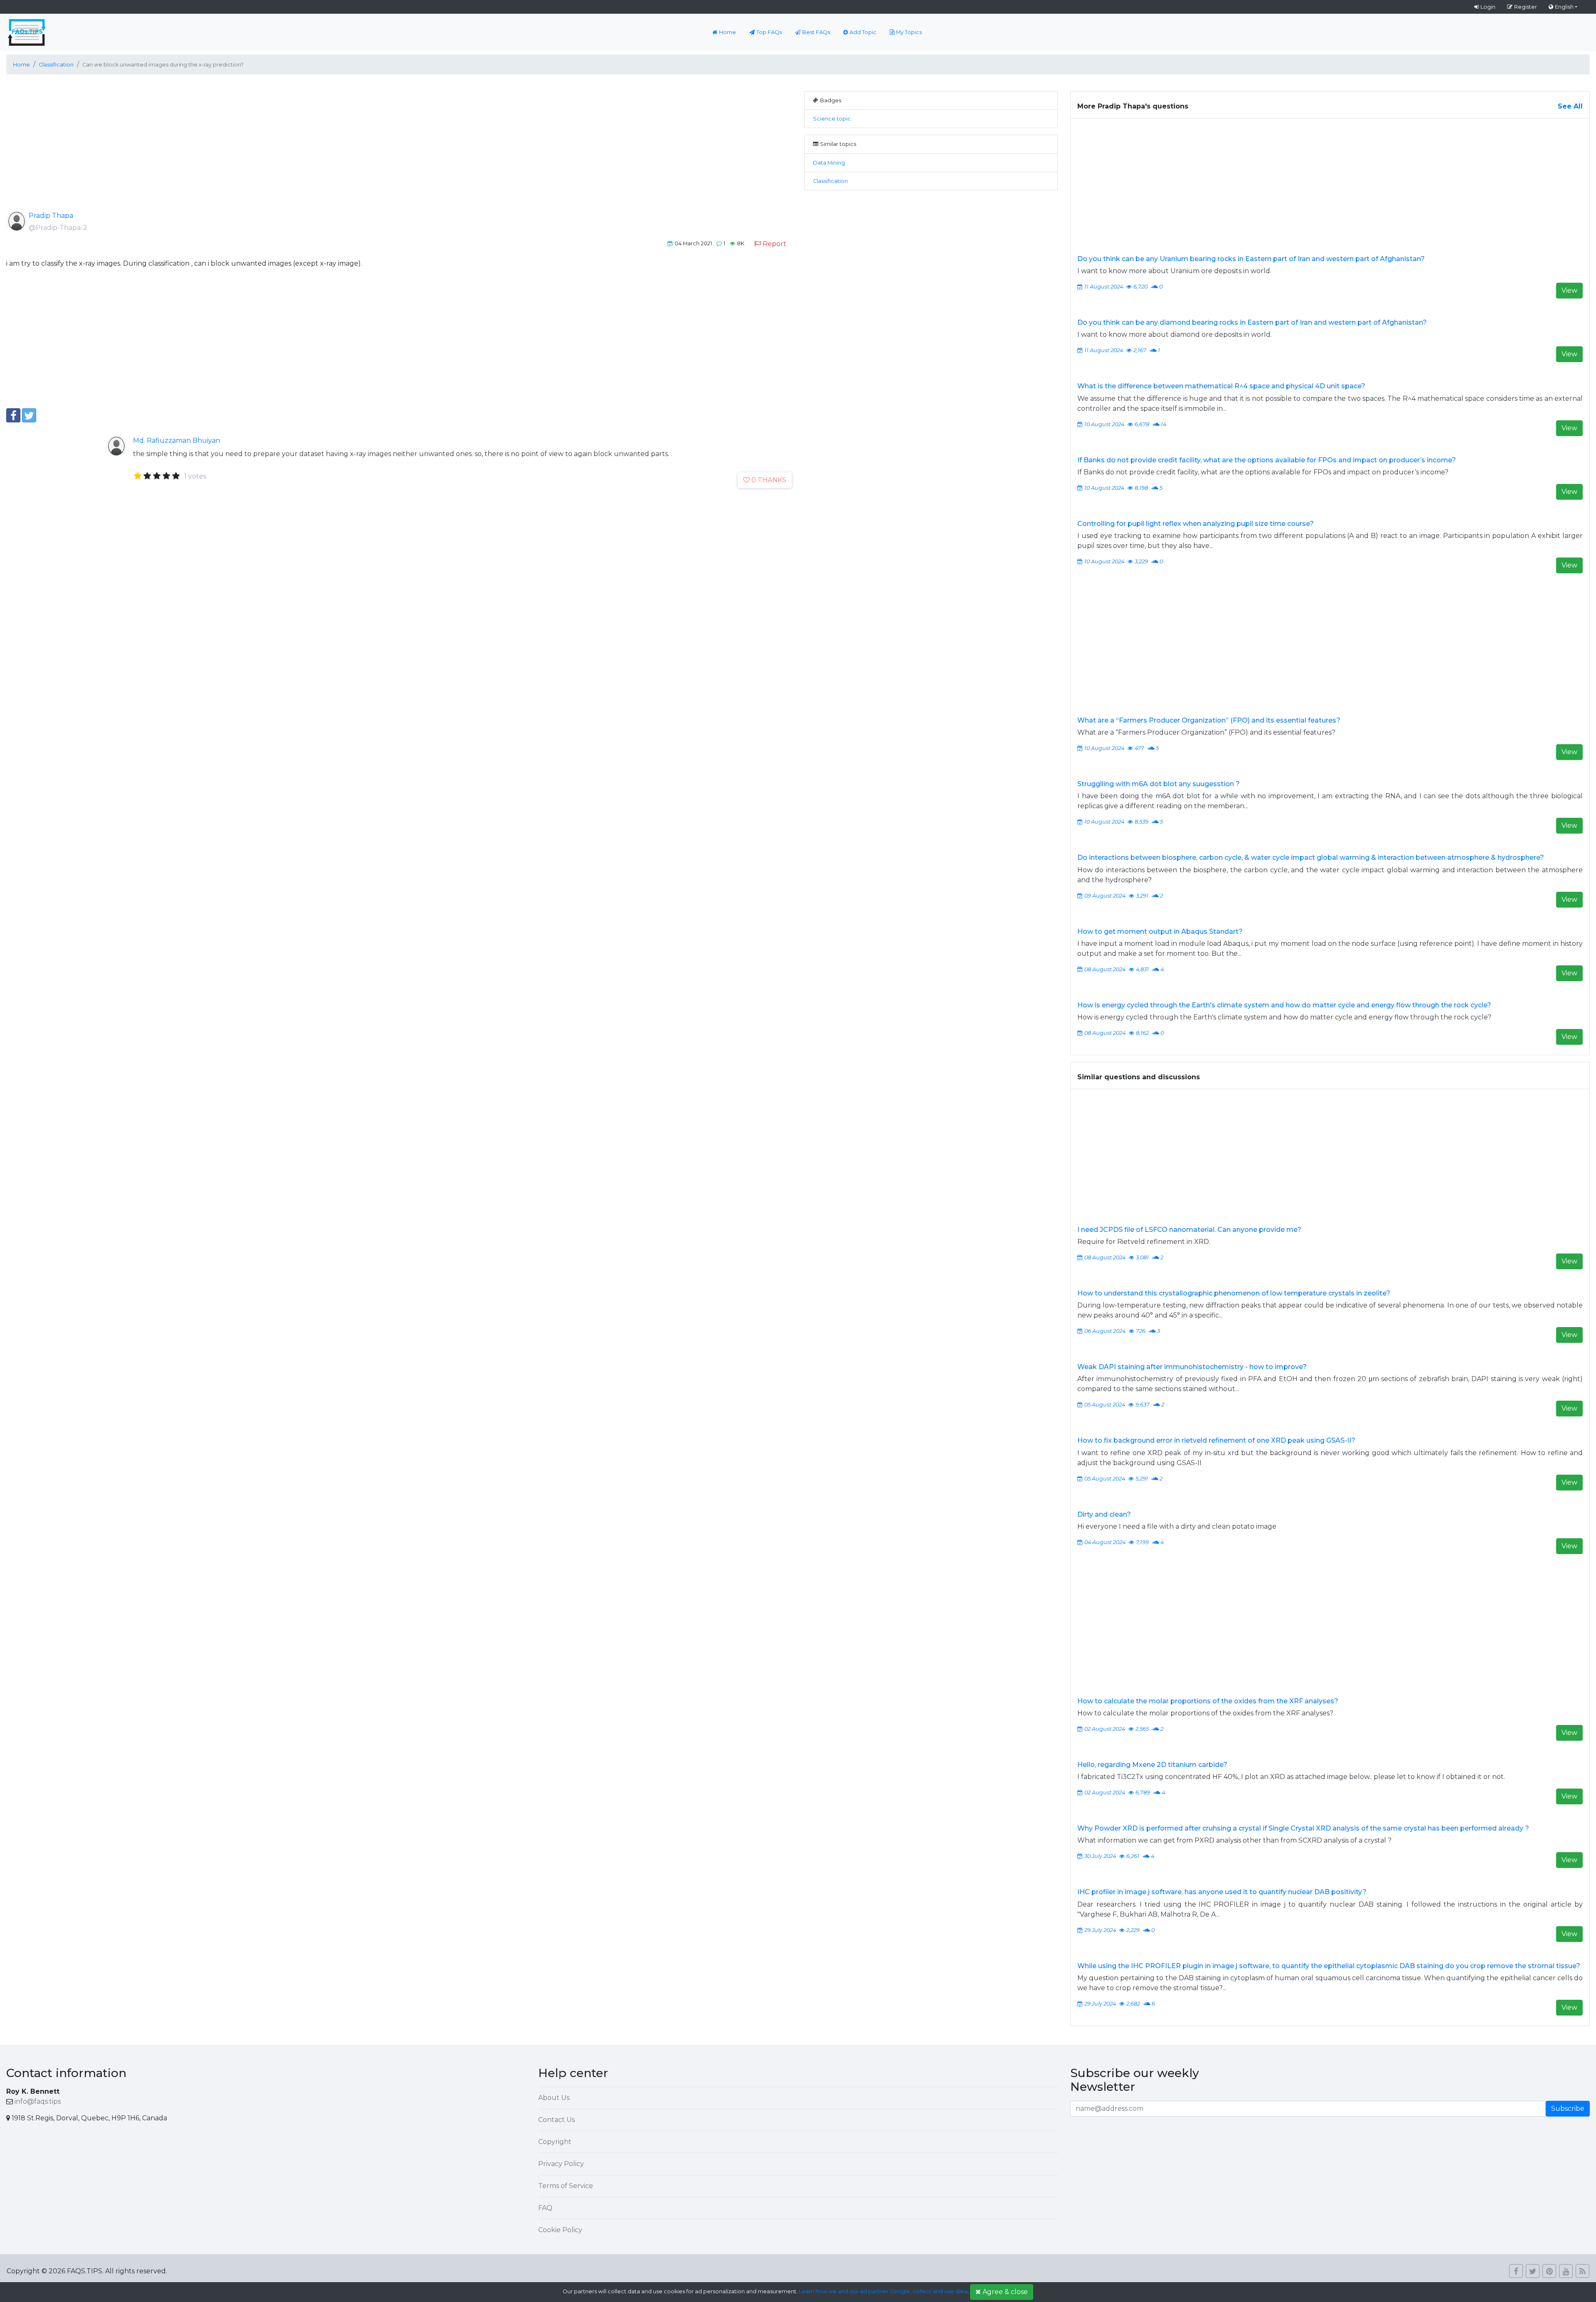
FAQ (545, 2208)
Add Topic (863, 32)
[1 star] (138, 476)
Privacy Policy (561, 2164)
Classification (830, 181)
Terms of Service (566, 2186)
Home (728, 32)
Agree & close (1005, 2292)
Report (775, 244)
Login (1488, 7)
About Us (554, 2098)
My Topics (909, 32)
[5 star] (176, 476)
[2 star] (147, 476)
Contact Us (557, 2120)
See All (1570, 106)
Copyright (555, 2142)
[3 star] (157, 476)
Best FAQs (816, 32)
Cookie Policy (560, 2230)
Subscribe (1568, 2108)
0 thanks (769, 480)
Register (1526, 7)
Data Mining (829, 163)
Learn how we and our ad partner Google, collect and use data (883, 2291)
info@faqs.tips (38, 2101)
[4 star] (166, 476)
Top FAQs (769, 32)
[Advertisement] (256, 149)
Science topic (832, 119)
